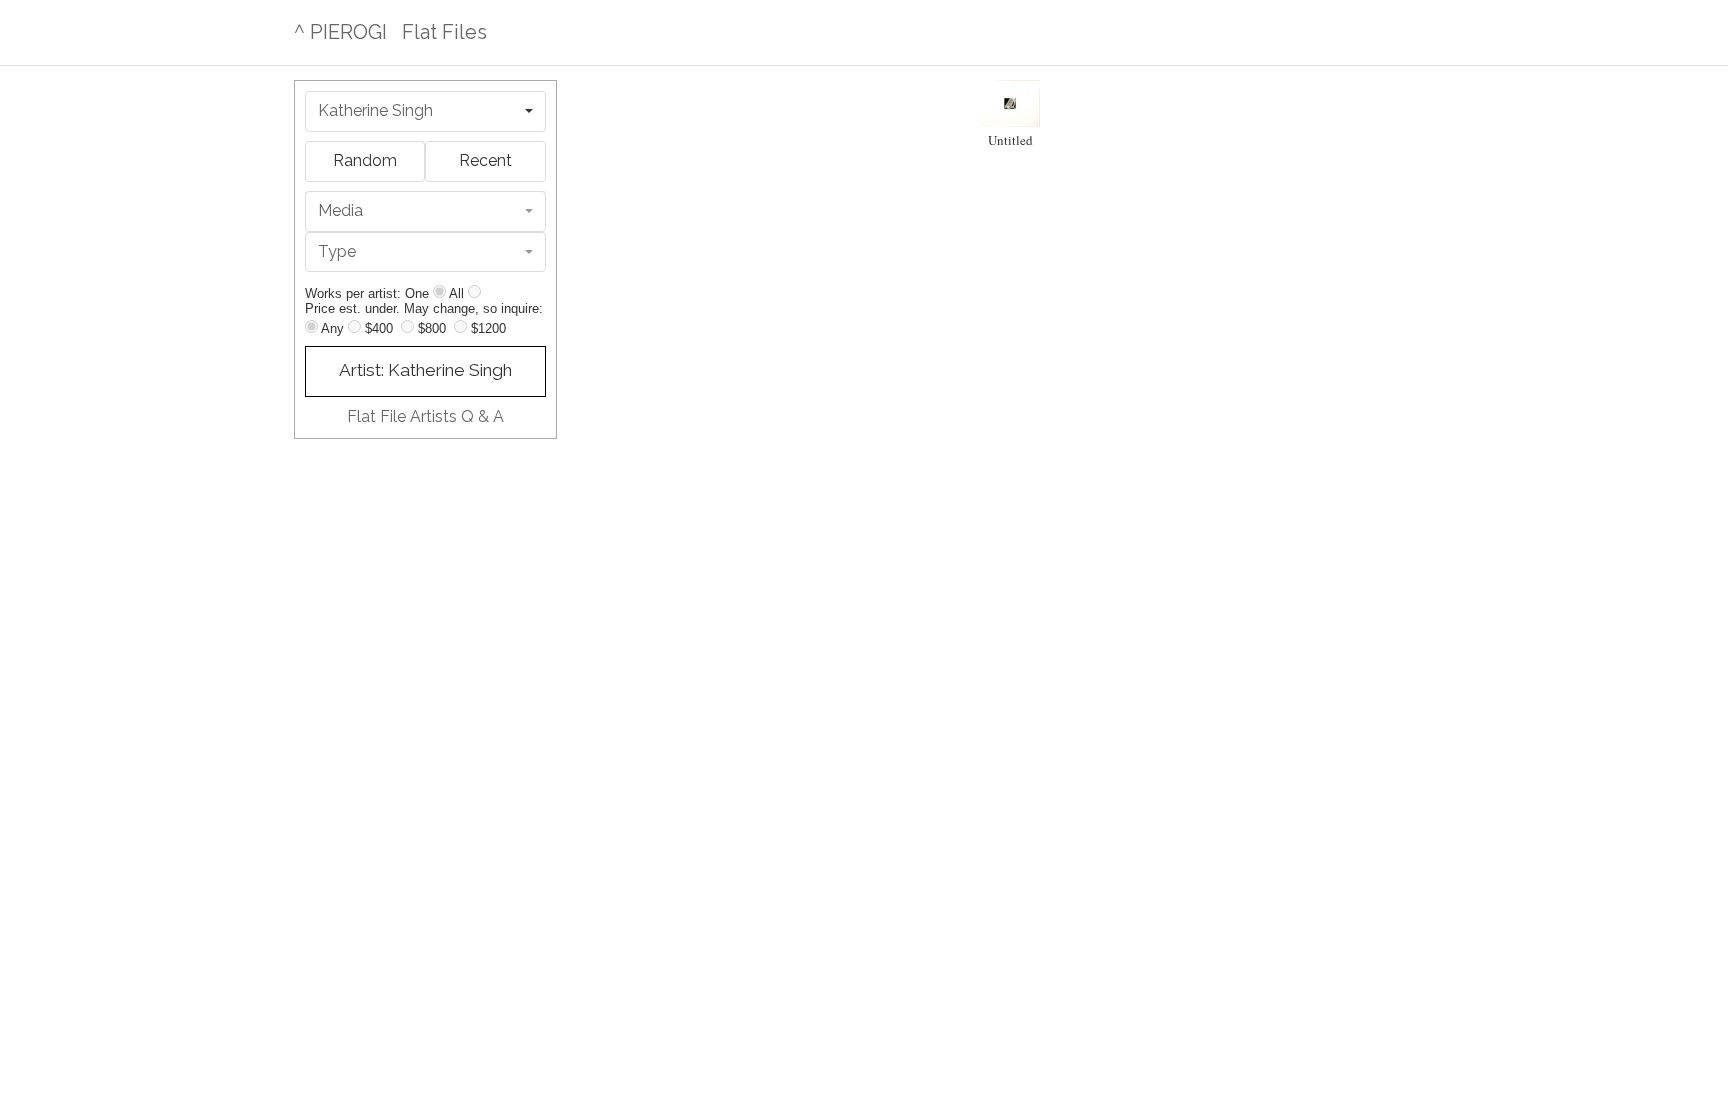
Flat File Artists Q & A (425, 416)
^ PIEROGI (340, 32)
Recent (485, 160)
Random (365, 160)
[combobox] (425, 111)
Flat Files (444, 32)
